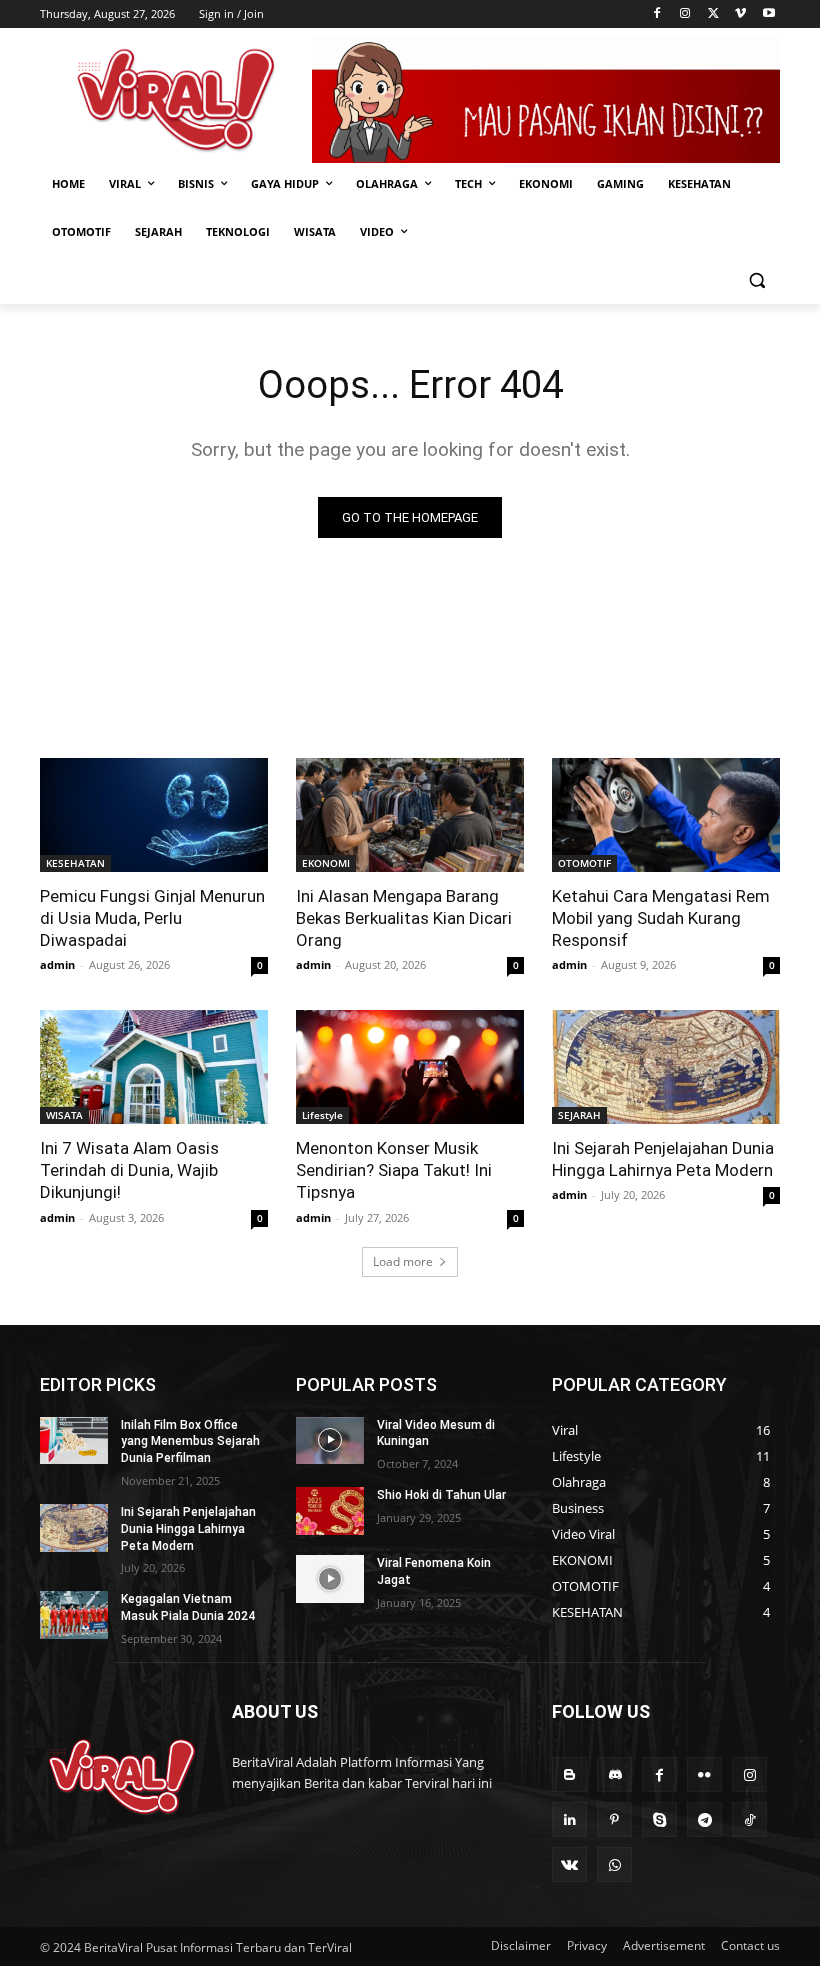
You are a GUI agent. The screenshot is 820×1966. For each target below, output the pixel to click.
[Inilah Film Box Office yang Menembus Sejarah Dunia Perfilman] (74, 1441)
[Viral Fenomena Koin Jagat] (330, 1579)
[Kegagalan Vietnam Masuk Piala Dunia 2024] (74, 1615)
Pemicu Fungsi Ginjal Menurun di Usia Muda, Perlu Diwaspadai (152, 918)
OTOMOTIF (584, 863)
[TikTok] (749, 1819)
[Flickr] (704, 1774)
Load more (403, 1261)
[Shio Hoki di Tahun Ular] (330, 1511)
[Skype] (659, 1819)
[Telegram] (704, 1819)
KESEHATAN (75, 863)
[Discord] (614, 1774)
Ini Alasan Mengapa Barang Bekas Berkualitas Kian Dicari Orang (404, 918)
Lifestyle (322, 1115)
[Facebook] (657, 14)
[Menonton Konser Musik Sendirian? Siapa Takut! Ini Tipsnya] (410, 1067)
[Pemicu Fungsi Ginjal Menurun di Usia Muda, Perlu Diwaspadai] (154, 815)
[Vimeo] (740, 14)
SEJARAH (579, 1115)
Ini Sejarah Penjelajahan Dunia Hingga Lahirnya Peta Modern (663, 1159)
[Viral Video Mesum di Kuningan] (330, 1441)
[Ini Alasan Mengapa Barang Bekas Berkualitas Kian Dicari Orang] (410, 815)
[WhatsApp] (614, 1864)
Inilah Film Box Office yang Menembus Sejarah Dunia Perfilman (190, 1442)
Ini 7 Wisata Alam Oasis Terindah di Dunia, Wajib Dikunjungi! (129, 1170)
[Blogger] (569, 1774)
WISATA (64, 1115)
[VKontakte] (569, 1864)
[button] (756, 280)
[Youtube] (768, 14)
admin (57, 964)
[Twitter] (713, 14)
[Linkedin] (569, 1819)
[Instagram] (685, 14)
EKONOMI (326, 863)
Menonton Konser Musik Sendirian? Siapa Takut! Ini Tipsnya (394, 1170)
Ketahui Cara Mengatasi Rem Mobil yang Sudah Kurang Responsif (661, 918)
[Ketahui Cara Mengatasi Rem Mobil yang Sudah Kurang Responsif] (666, 815)
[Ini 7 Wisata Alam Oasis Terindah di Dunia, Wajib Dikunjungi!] (154, 1067)
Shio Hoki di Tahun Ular (441, 1495)
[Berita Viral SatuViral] (176, 100)
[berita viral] (122, 1777)
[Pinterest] (614, 1819)
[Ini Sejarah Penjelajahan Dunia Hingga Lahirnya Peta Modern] (666, 1067)
